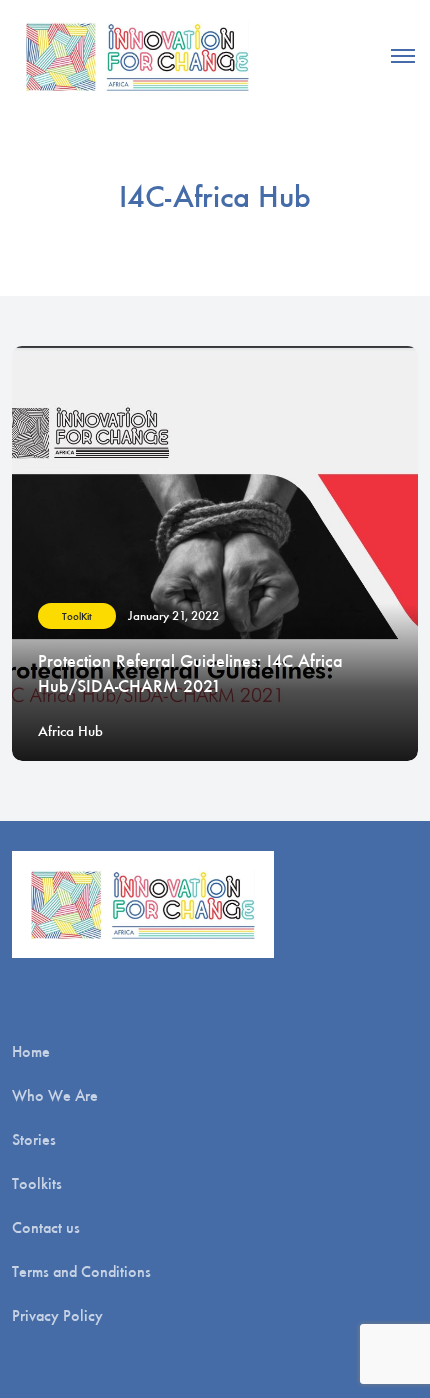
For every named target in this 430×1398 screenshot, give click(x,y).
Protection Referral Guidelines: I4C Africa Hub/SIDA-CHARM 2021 (190, 673)
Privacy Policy (57, 1315)
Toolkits (37, 1183)
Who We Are (55, 1095)
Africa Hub (70, 731)
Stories (34, 1139)
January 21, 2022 (173, 615)
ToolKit (77, 616)
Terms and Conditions (81, 1271)
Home (31, 1051)
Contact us (46, 1227)
